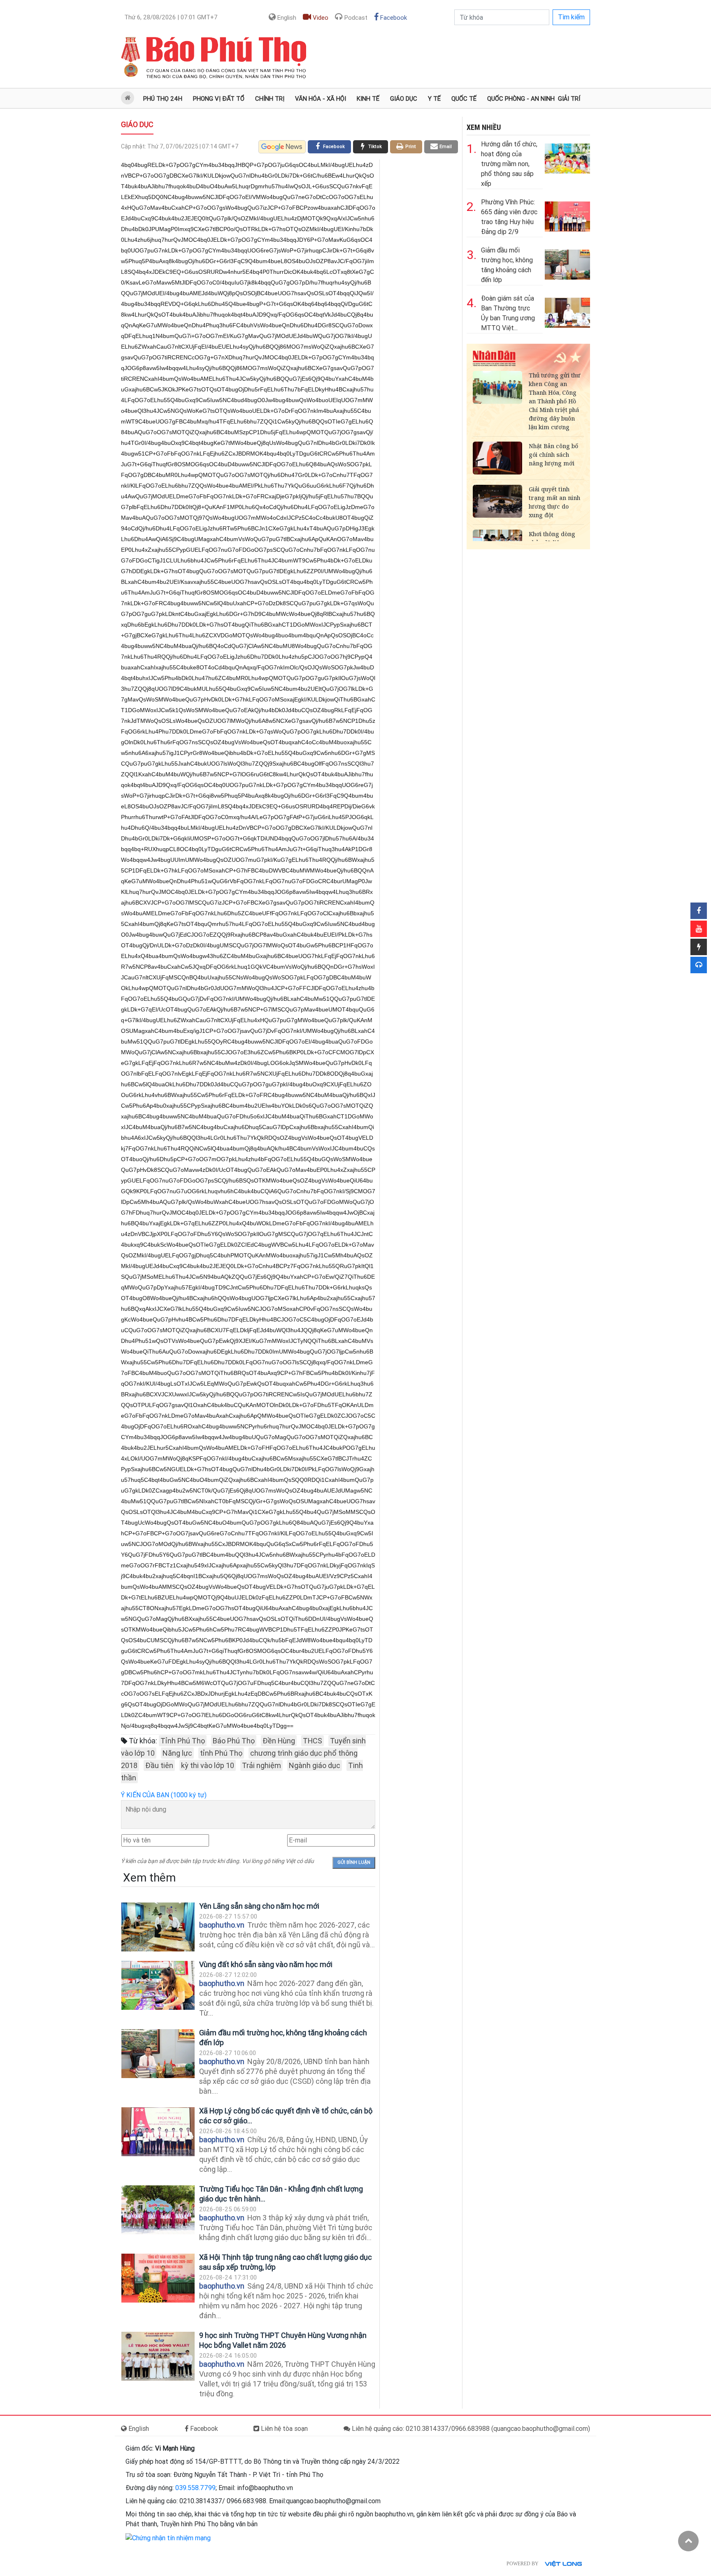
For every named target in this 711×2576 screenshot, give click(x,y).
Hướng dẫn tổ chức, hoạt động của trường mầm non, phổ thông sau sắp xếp (509, 164)
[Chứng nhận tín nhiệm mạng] (168, 2538)
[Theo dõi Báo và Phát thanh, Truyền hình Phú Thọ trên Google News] (282, 147)
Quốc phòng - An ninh (521, 99)
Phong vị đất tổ (219, 99)
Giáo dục (404, 99)
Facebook (393, 18)
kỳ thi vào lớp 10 (208, 1765)
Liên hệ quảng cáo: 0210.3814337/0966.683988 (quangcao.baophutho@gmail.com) (470, 2429)
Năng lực (177, 1753)
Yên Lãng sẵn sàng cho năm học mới (259, 1906)
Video (320, 18)
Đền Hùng (279, 1741)
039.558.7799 (195, 2488)
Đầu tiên (159, 1765)
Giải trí (569, 99)
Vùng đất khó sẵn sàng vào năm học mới (267, 1964)
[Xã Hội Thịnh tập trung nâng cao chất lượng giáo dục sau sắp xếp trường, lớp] (158, 2278)
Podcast (355, 18)
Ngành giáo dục (315, 1765)
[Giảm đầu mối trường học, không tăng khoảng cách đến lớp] (158, 2054)
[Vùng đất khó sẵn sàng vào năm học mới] (158, 1985)
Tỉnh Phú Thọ (183, 1741)
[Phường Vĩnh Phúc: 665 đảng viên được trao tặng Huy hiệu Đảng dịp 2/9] (567, 215)
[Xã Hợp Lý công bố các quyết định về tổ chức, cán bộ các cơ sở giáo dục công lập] (158, 2132)
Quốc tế (464, 99)
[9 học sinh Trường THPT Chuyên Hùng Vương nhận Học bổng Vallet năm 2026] (158, 2356)
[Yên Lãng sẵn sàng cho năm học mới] (158, 1927)
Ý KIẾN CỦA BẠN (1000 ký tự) (164, 1795)
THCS (313, 1741)
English (286, 18)
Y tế (434, 99)
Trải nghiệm (261, 1765)
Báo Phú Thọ (234, 1741)
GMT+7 (171, 17)
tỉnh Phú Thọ (221, 1753)
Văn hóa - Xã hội (321, 99)
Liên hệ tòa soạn (283, 2429)
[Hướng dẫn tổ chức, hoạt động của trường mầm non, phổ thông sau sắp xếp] (567, 157)
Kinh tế (368, 99)
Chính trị (270, 99)
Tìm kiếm (571, 17)
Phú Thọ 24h (163, 99)
